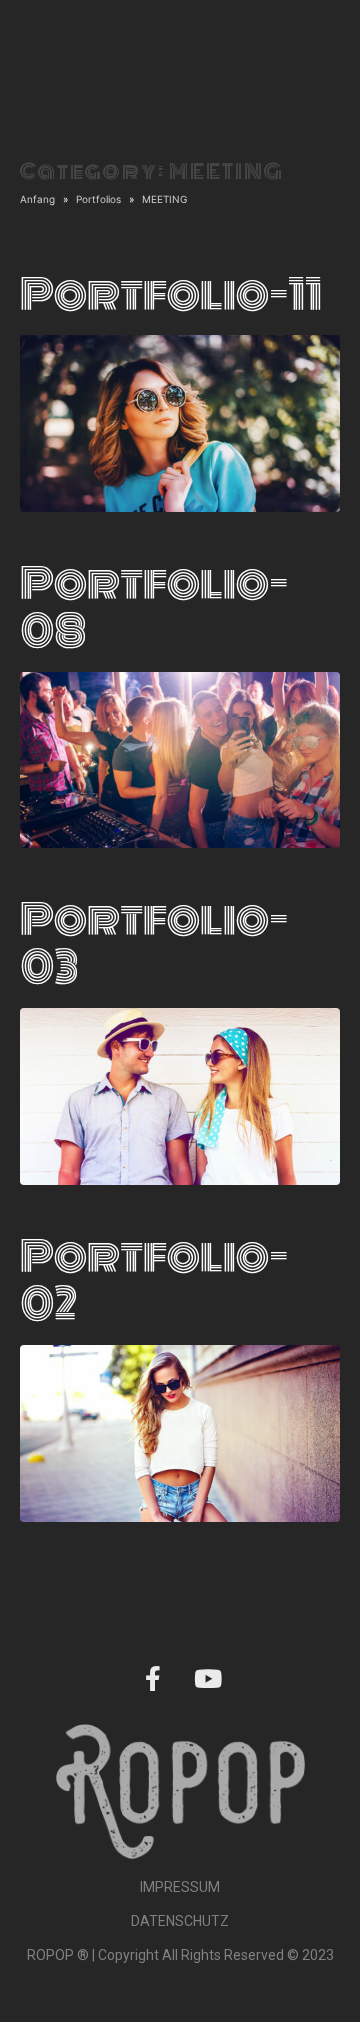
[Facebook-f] (153, 1679)
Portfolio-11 (171, 295)
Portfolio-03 (154, 944)
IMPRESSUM (180, 1887)
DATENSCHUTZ (180, 1921)
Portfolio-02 (154, 1281)
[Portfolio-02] (180, 1432)
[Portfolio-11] (180, 422)
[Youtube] (208, 1679)
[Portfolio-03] (180, 1095)
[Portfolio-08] (180, 758)
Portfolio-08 (154, 608)
